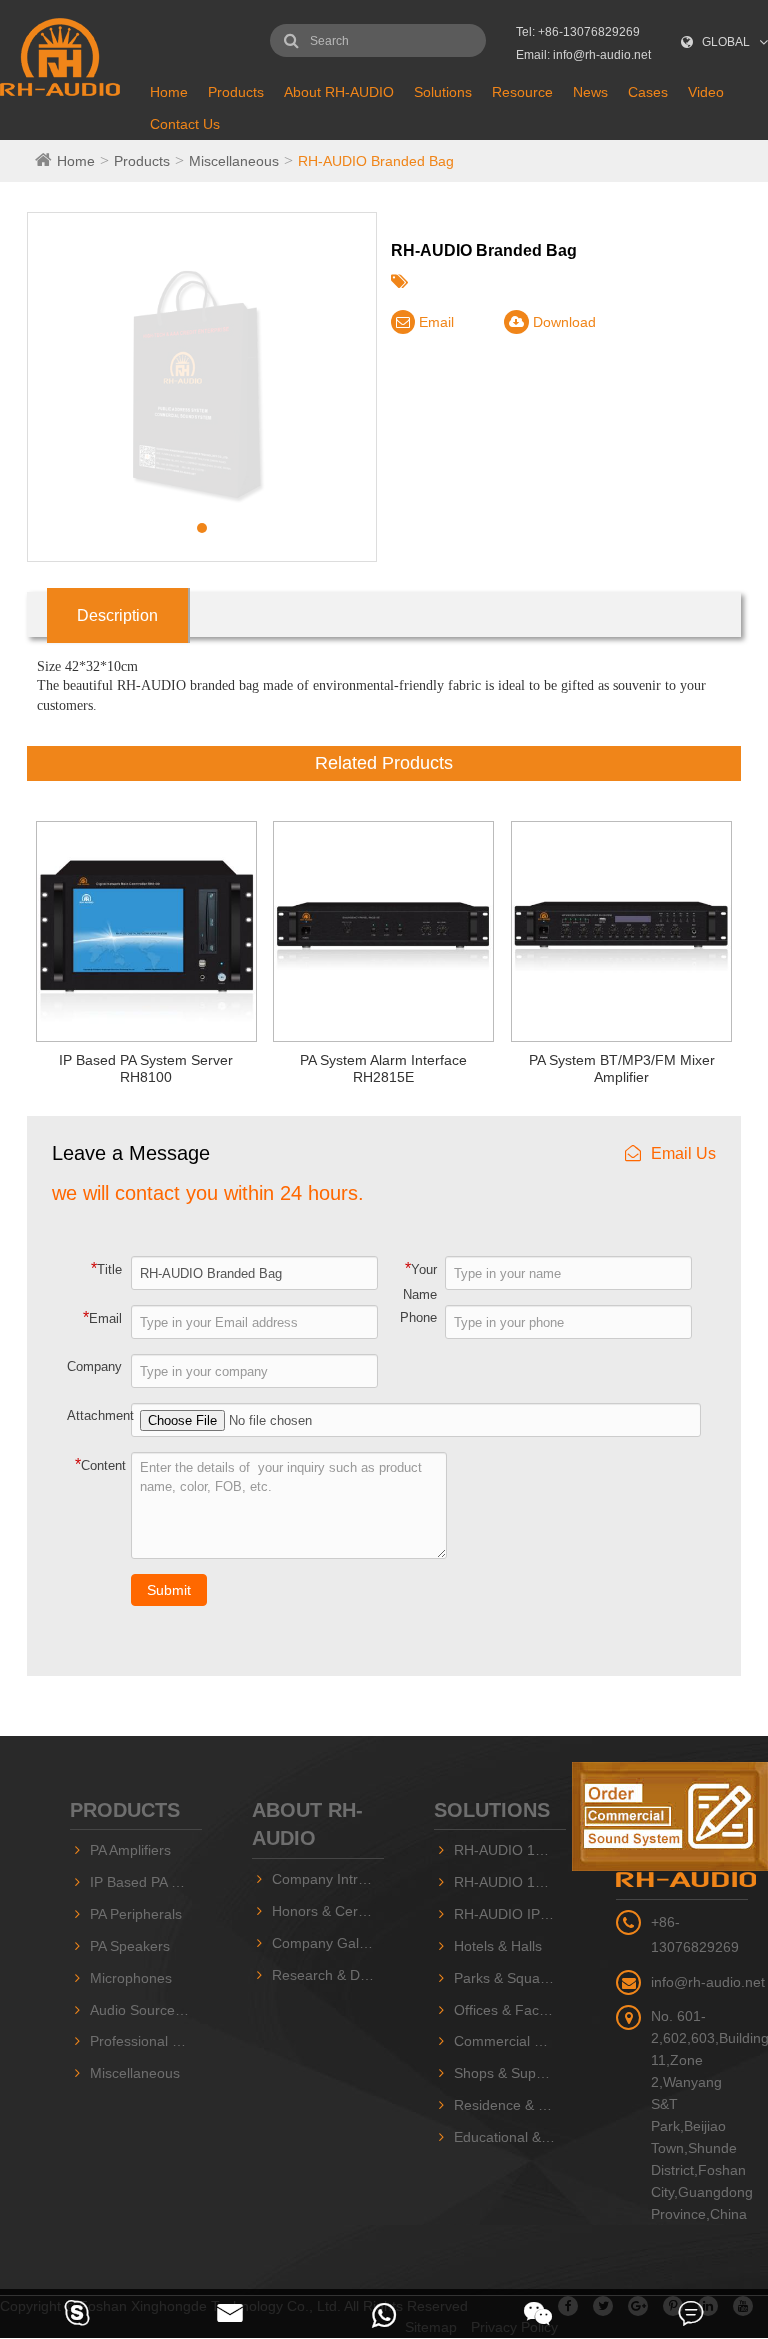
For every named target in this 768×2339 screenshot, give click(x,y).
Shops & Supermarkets (510, 2073)
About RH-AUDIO (339, 92)
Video (706, 92)
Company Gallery (327, 1943)
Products (236, 92)
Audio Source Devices (146, 2010)
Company (94, 1366)
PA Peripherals (136, 1914)
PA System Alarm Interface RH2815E (383, 1068)
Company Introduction (328, 1879)
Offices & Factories (510, 2010)
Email (434, 322)
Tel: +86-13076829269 (578, 32)
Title (106, 1268)
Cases (648, 92)
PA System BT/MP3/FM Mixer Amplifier (622, 1068)
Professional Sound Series (146, 2041)
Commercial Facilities (510, 2041)
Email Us (683, 1153)
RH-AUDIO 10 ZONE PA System (510, 1850)
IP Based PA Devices (146, 1882)
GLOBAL (726, 42)
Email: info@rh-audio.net (583, 55)
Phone (418, 1317)
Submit (169, 1590)
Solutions (443, 92)
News (590, 92)
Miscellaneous (234, 161)
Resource (522, 92)
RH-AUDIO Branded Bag (376, 161)
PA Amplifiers (130, 1850)
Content (100, 1464)
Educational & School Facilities (510, 2137)
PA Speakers (130, 1946)
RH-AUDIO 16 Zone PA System (510, 1882)
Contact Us (185, 124)
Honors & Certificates (328, 1911)
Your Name (420, 1281)
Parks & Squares (507, 1978)
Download (562, 322)
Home (169, 92)
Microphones (131, 1978)
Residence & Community (510, 2105)
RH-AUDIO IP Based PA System (510, 1914)
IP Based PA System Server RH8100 (146, 1068)
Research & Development (328, 1975)
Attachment (100, 1415)
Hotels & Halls (498, 1946)
